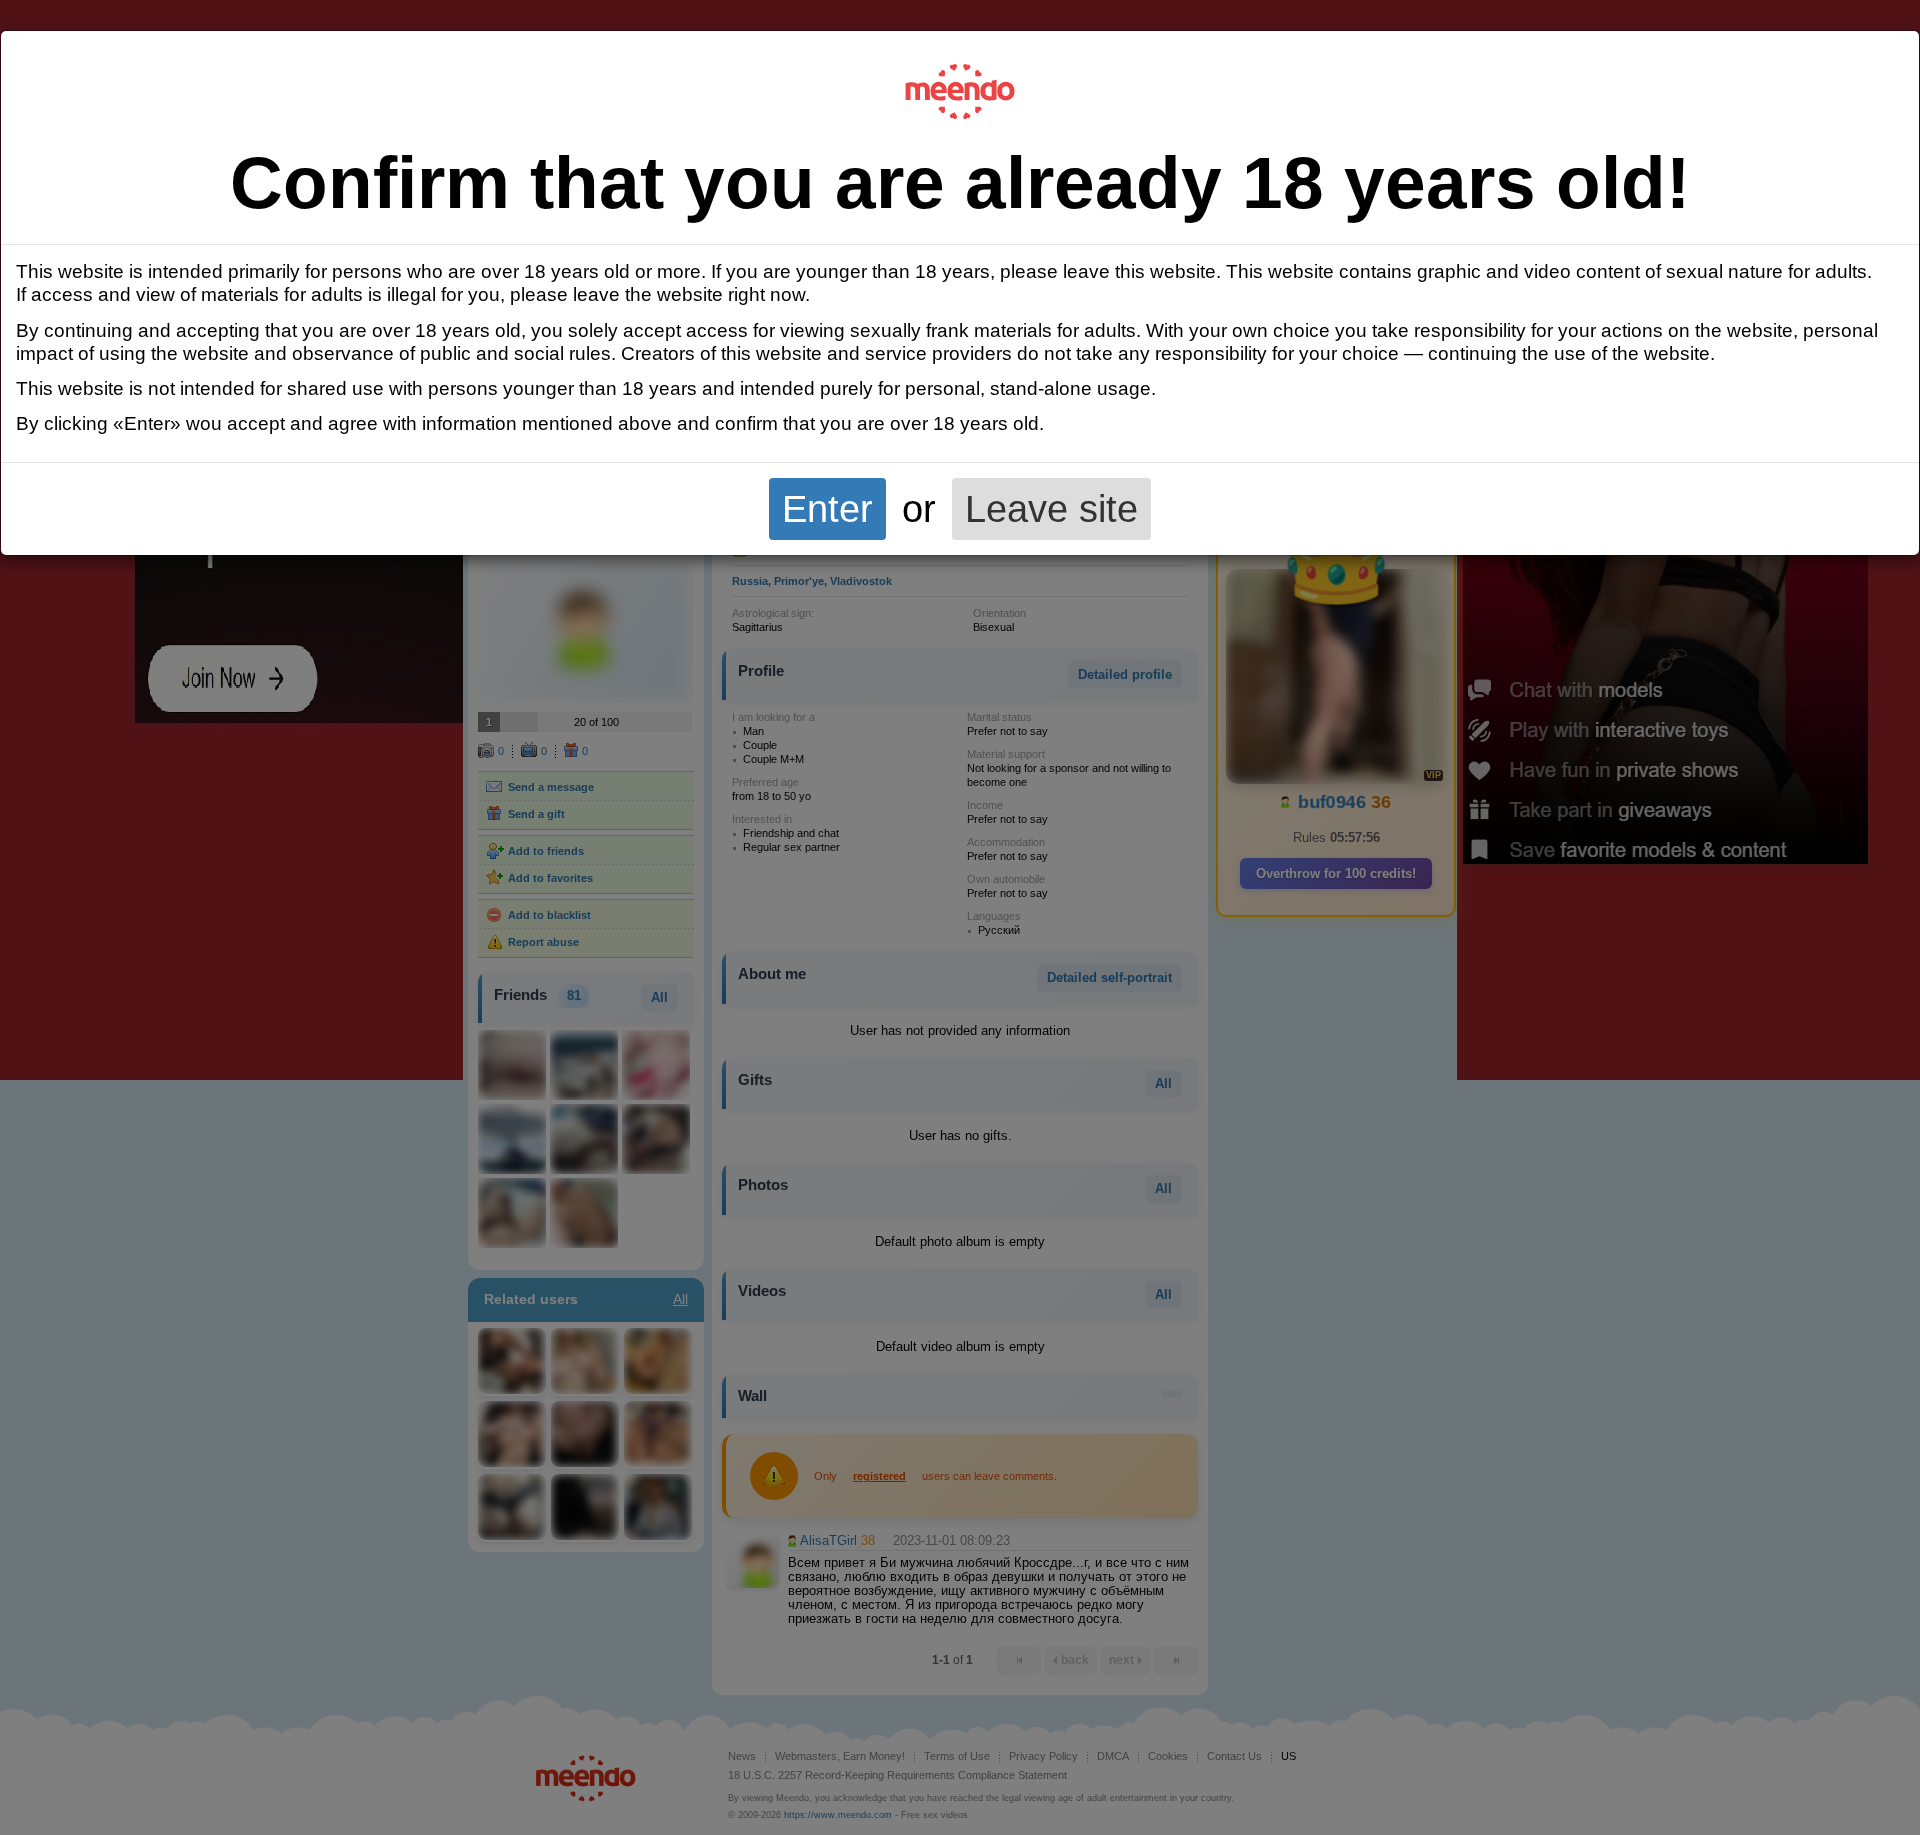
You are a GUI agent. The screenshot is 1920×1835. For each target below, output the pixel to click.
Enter (827, 508)
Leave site (1051, 508)
